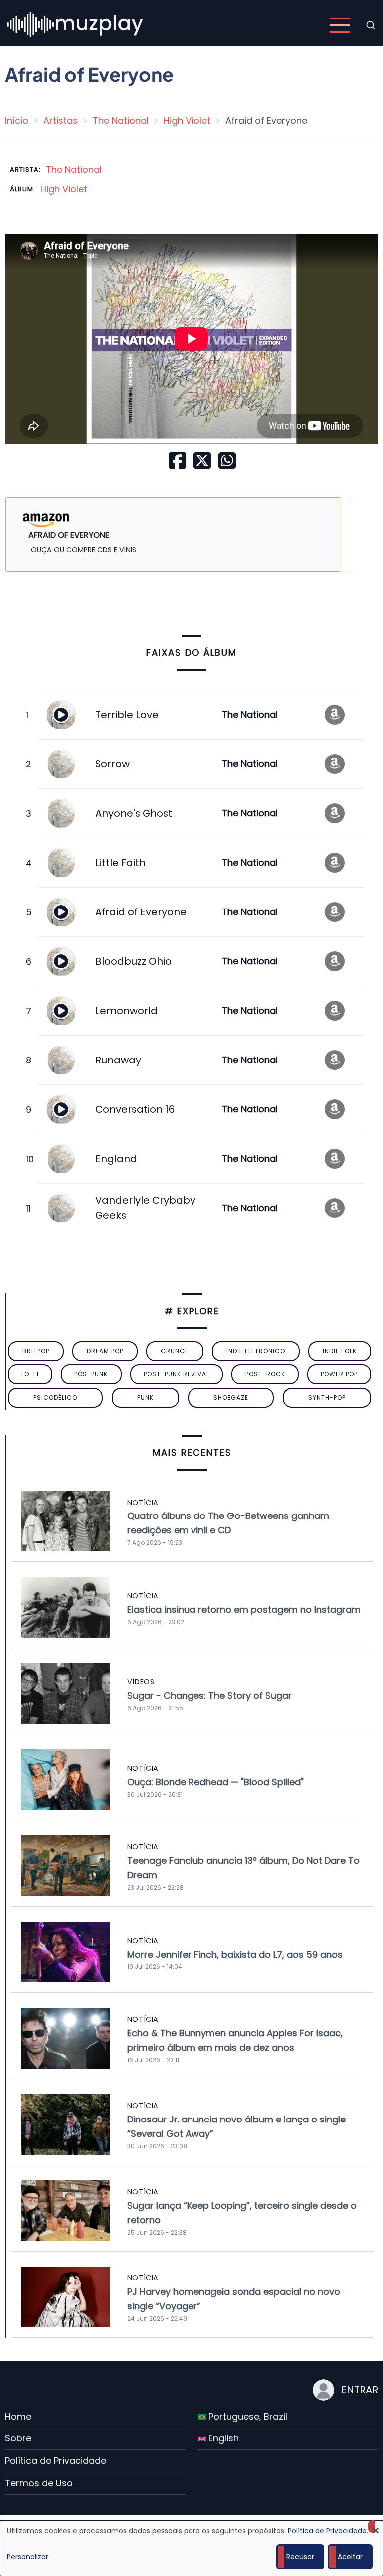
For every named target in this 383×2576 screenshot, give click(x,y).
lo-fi (30, 1374)
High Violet (187, 120)
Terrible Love (127, 715)
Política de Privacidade (56, 2461)
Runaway (118, 1060)
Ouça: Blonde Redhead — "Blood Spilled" (215, 1782)
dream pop (105, 1351)
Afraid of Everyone (141, 912)
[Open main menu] (340, 25)
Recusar (300, 2557)
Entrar (360, 2390)
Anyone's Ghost (134, 813)
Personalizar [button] (28, 2557)
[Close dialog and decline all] (376, 2526)
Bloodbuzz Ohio (133, 961)
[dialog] (191, 2548)
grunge (175, 1351)
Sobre (18, 2438)
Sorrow (112, 764)
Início (17, 120)
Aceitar (350, 2557)
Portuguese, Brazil (247, 2416)
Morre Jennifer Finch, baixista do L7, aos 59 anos (235, 1954)
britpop (36, 1351)
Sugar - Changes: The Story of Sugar (209, 1696)
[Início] (76, 25)
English (222, 2438)
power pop (339, 1374)
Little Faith (120, 863)
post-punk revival (177, 1374)
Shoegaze (231, 1398)
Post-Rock (265, 1374)
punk (145, 1398)
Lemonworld (126, 1011)
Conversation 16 (135, 1109)
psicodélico (55, 1398)
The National (121, 120)
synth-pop (327, 1398)
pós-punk (91, 1374)
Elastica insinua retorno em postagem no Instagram (244, 1609)
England (116, 1159)
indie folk (340, 1351)
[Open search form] (371, 25)
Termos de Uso (39, 2483)
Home (18, 2416)
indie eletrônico (256, 1351)
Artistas (61, 120)
